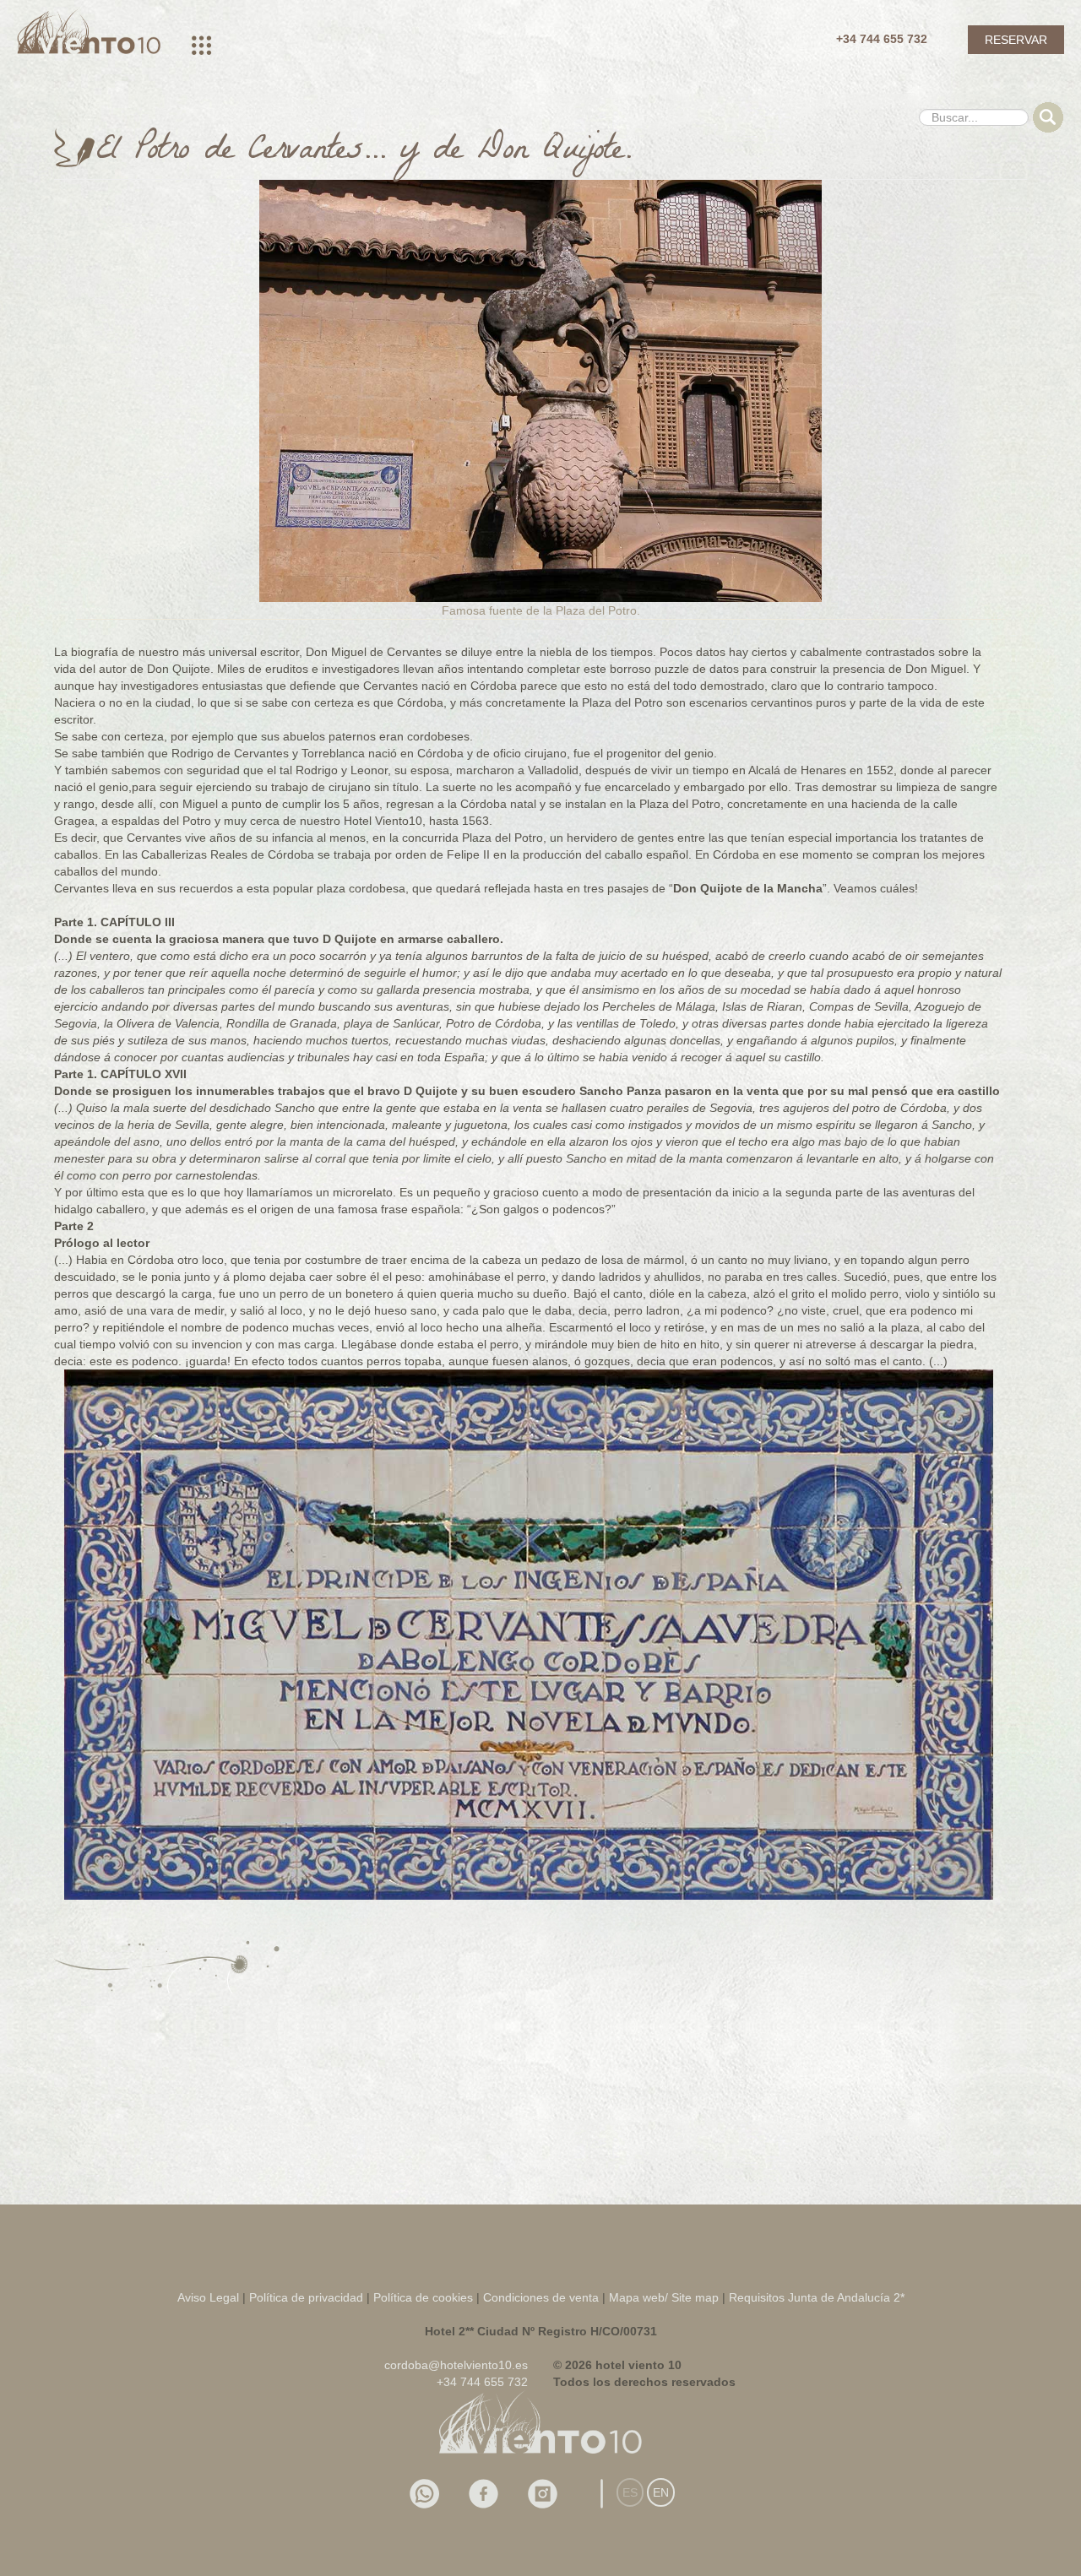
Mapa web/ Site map (664, 2297)
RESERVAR (1016, 40)
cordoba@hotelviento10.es (456, 2365)
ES (630, 2492)
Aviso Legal (208, 2297)
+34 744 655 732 (882, 39)
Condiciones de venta (541, 2297)
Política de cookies (425, 2297)
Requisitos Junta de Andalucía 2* (817, 2297)
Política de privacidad (306, 2297)
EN (661, 2492)
